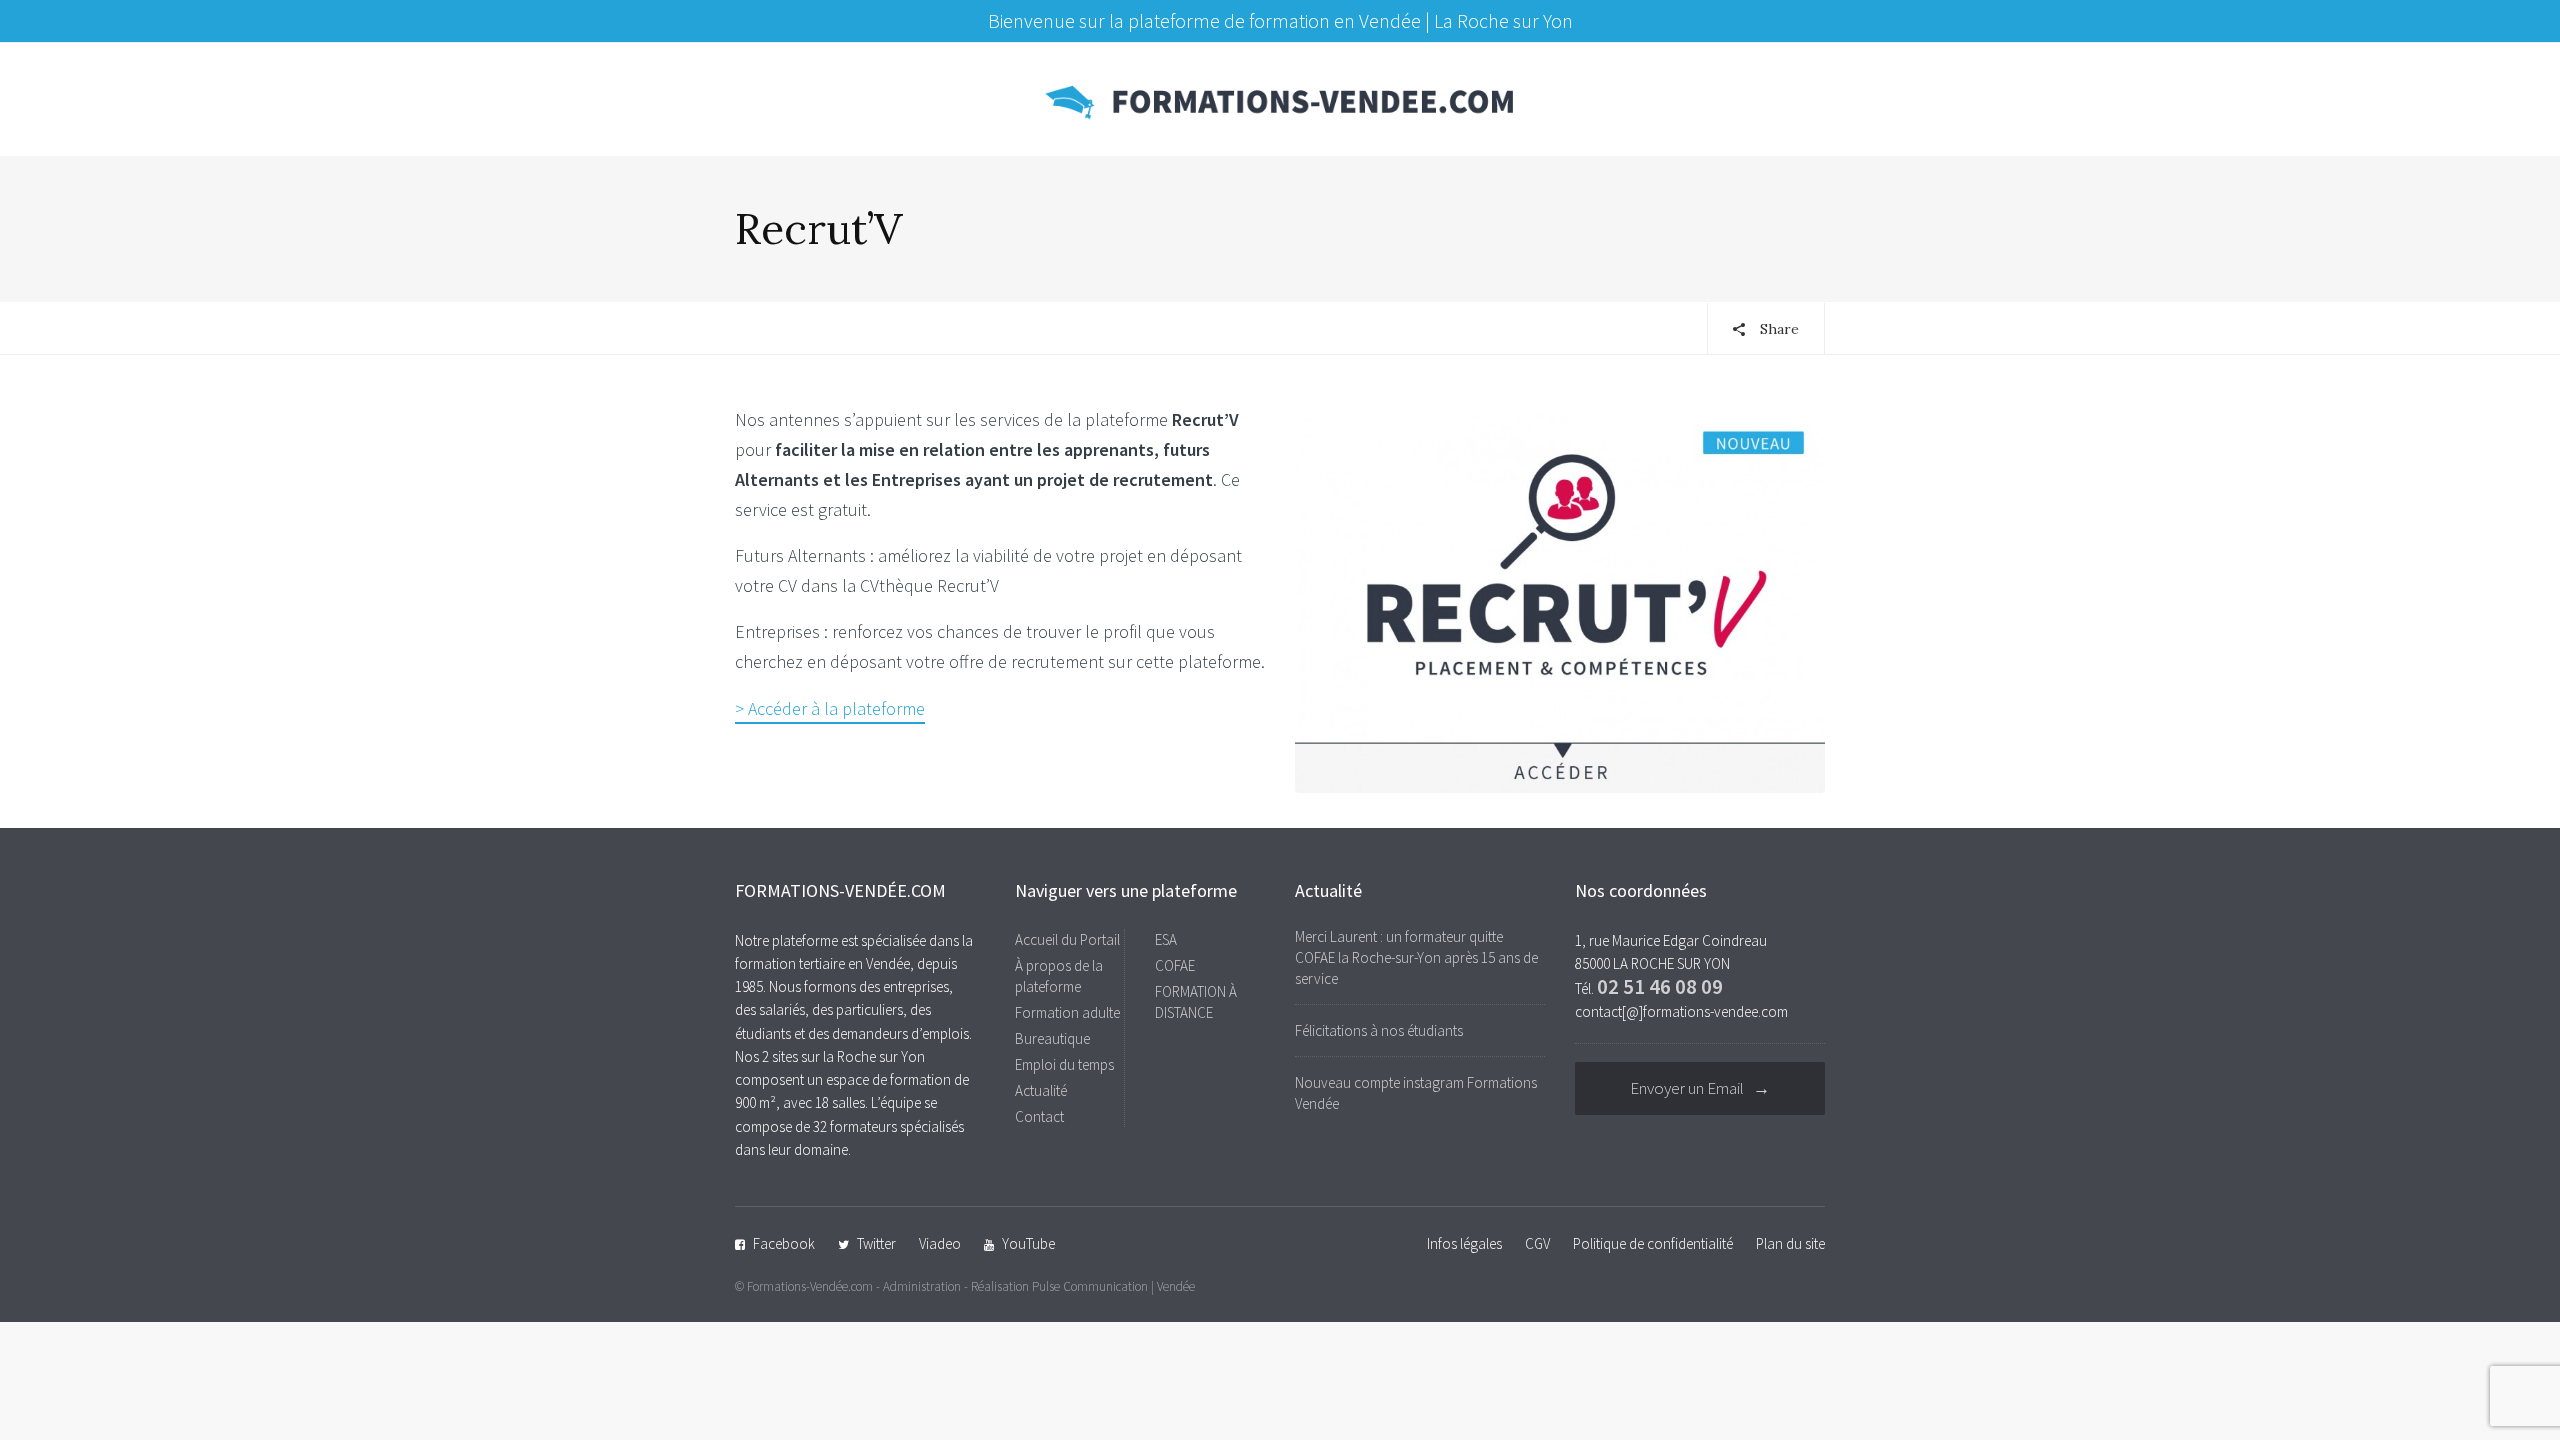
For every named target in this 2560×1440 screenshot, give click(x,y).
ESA (1166, 939)
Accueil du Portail (1067, 939)
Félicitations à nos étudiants (1379, 1030)
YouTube (1028, 1243)
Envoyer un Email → (1700, 1088)
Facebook (784, 1243)
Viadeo (940, 1243)
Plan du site (1790, 1243)
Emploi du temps (1064, 1064)
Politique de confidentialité (1653, 1243)
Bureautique (1052, 1038)
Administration (922, 1286)
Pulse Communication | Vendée (1113, 1286)
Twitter (876, 1243)
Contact (1039, 1116)
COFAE (1175, 965)
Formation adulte (1067, 1012)
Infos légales (1464, 1243)
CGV (1537, 1243)
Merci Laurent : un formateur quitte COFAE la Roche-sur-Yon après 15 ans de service (1416, 957)
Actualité (1041, 1090)
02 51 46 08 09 (1660, 986)
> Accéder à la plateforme (830, 708)
